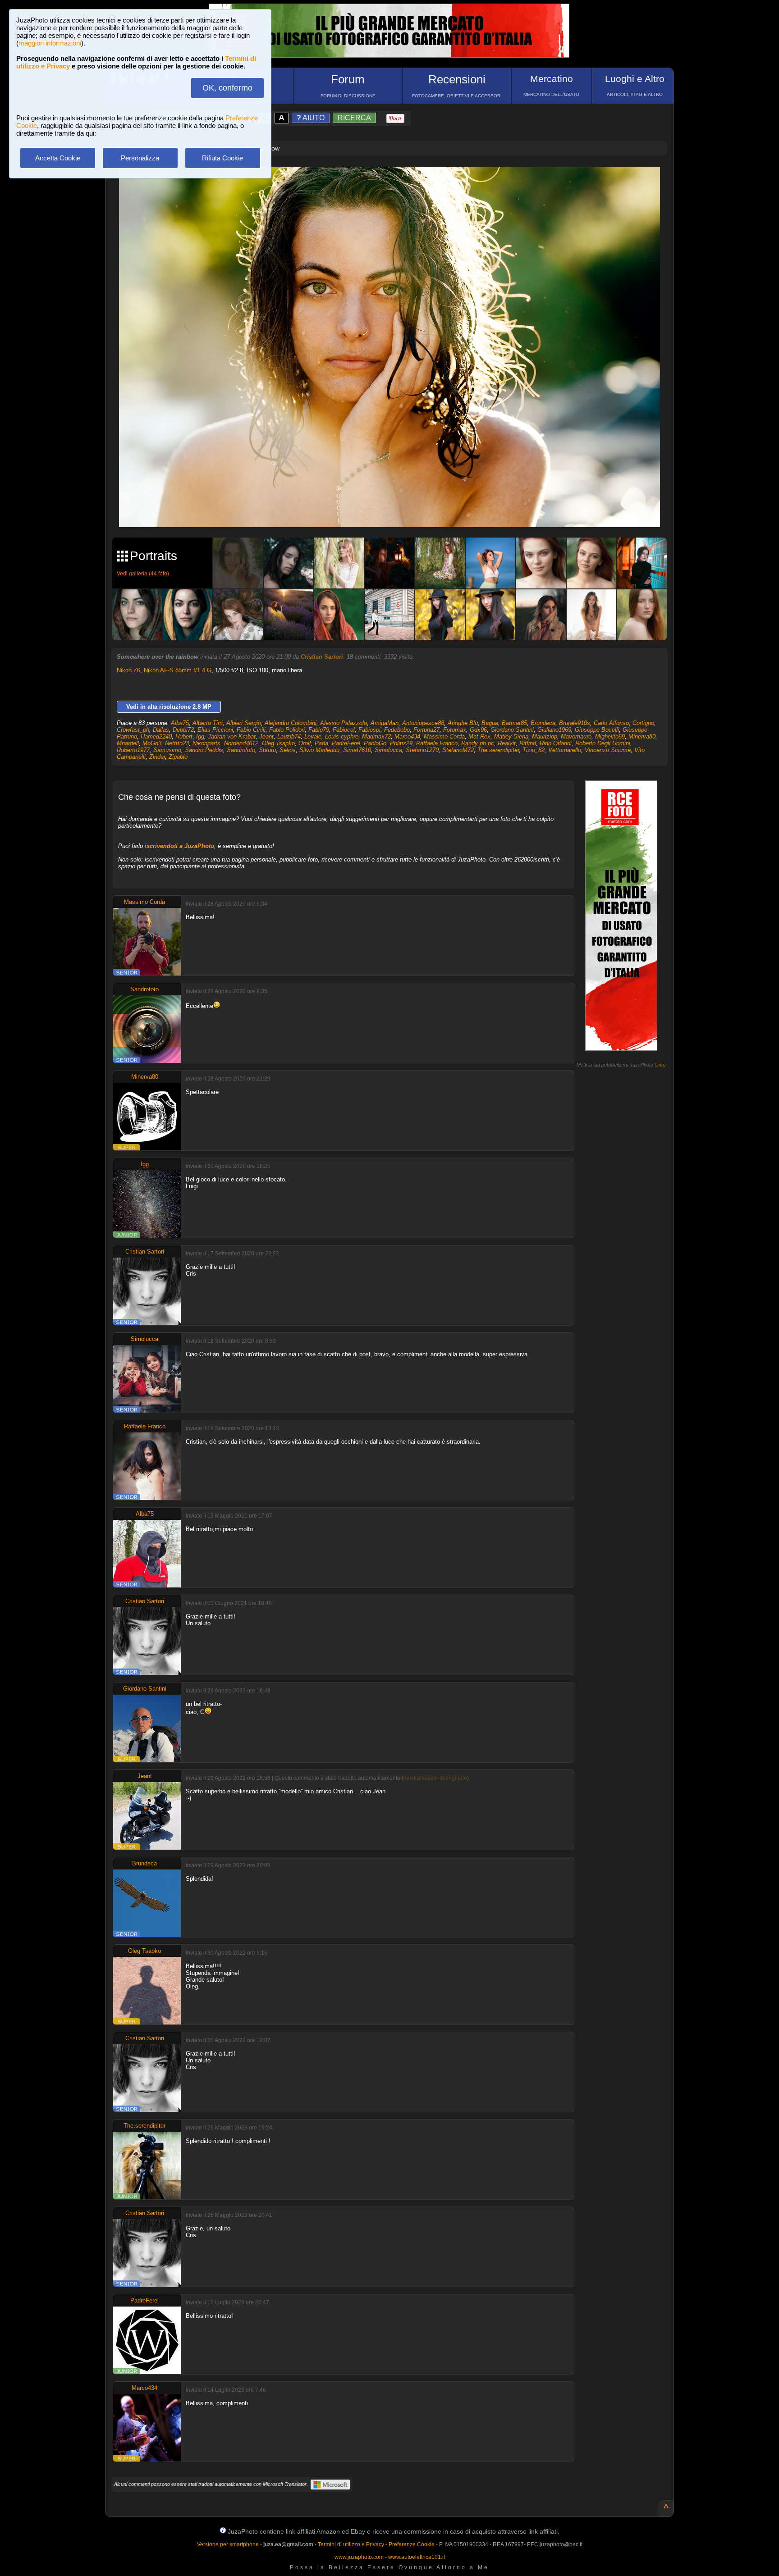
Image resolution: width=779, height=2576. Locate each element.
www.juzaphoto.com (359, 2557)
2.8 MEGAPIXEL (396, 510)
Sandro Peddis (204, 750)
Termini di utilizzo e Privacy (351, 2544)
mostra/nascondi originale (435, 1778)
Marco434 (407, 736)
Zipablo (178, 757)
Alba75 (180, 723)
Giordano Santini (512, 730)
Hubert (184, 736)
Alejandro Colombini (291, 723)
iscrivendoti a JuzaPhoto (179, 846)
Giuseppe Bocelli (597, 730)
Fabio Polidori (287, 730)
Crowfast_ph (133, 730)
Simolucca (388, 750)
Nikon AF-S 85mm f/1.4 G (178, 670)
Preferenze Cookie (412, 2544)
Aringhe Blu (463, 723)
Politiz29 (401, 743)
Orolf (305, 743)
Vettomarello (565, 750)
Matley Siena (511, 736)
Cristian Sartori (322, 657)
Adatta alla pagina (395, 183)
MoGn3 (152, 743)
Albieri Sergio (244, 723)
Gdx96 (478, 730)
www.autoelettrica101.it (417, 2557)
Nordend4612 (241, 743)
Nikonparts (206, 743)
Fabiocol (344, 730)
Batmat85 (514, 723)
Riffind (528, 743)
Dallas (161, 730)
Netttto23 (177, 743)
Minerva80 (642, 736)
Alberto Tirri (208, 723)
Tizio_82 (534, 750)
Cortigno (643, 723)
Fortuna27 (426, 730)
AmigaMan (385, 723)
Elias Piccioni (215, 730)
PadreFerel (346, 743)
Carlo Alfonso (611, 723)
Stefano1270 (422, 750)
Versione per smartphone (228, 2544)
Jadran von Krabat (232, 736)
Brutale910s (575, 723)
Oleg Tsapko (278, 743)
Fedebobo (397, 730)
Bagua (490, 723)
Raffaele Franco (437, 743)
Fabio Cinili (251, 730)
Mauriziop (545, 736)
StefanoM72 (458, 750)
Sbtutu (267, 750)
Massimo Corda (444, 736)
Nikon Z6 (128, 670)
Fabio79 (319, 730)
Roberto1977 (133, 750)
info (660, 1065)
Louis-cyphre (342, 736)
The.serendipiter (498, 750)
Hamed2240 (156, 736)
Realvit (507, 743)
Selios (288, 750)
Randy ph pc (478, 743)
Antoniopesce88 (423, 723)
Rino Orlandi (556, 743)
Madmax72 (376, 736)
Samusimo (167, 750)
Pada (321, 743)
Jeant (266, 736)
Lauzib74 (289, 736)
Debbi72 (183, 730)
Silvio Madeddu (319, 750)
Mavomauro (576, 736)
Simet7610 (357, 750)
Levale (313, 736)
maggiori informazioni (50, 43)
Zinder (157, 757)
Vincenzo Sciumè (608, 750)
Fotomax (455, 730)
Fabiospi (369, 730)
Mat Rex (479, 736)
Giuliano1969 (554, 730)
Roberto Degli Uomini (603, 743)
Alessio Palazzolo (344, 723)
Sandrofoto (241, 750)
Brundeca (543, 723)
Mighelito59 (610, 736)
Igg (200, 736)
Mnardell (128, 743)
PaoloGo (375, 743)
